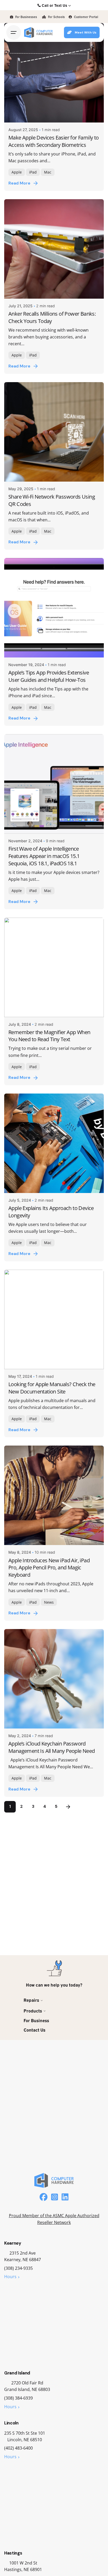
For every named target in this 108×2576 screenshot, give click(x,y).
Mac (48, 172)
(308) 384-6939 (18, 2398)
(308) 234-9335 (18, 2268)
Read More (19, 183)
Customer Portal (86, 17)
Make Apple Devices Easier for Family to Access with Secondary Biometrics (54, 141)
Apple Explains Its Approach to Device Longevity (51, 1212)
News (49, 1602)
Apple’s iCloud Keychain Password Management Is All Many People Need (52, 1747)
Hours (10, 2277)
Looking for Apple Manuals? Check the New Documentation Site (52, 1388)
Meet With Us (86, 32)
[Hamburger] (14, 32)
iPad (33, 172)
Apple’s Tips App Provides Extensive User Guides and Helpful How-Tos (49, 676)
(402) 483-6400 (18, 2448)
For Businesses (26, 17)
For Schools (56, 17)
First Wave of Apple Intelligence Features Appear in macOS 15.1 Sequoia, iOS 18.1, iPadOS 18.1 (44, 856)
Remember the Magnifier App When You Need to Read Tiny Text (49, 1036)
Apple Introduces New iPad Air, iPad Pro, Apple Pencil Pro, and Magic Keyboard (49, 1568)
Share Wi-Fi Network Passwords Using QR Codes (52, 500)
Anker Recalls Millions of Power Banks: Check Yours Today (52, 317)
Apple (17, 172)
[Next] (68, 1807)
